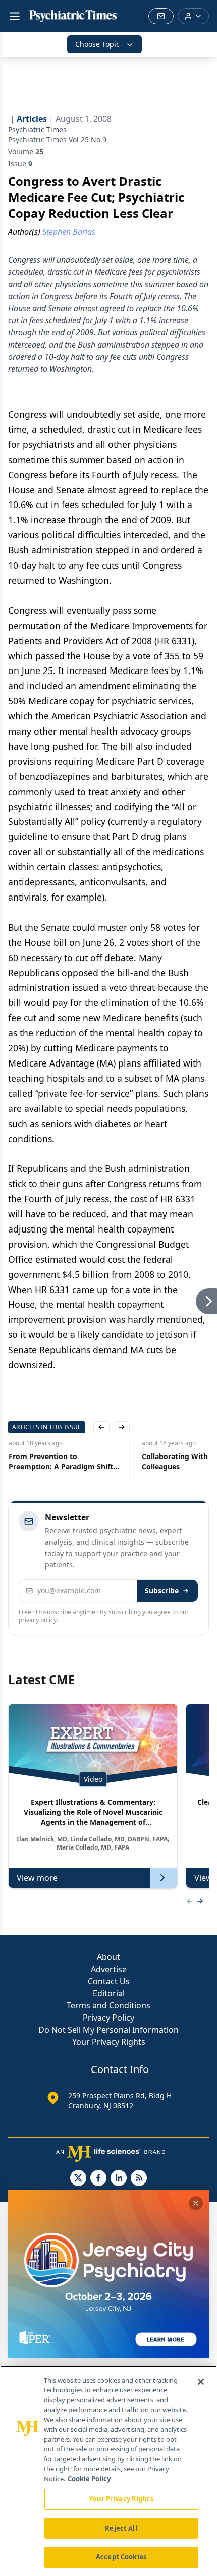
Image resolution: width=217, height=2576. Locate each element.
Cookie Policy (89, 2479)
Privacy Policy (108, 2018)
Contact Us (109, 1981)
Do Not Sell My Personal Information (108, 2030)
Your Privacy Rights (109, 2042)
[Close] (201, 2382)
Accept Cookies (121, 2557)
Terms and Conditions (108, 2005)
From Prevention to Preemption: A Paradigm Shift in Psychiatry (60, 1462)
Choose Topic (97, 44)
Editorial (109, 1993)
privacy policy (38, 1620)
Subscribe (162, 1590)
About (108, 1957)
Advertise (109, 1969)
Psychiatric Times (37, 129)
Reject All (121, 2528)
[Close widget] (196, 2203)
